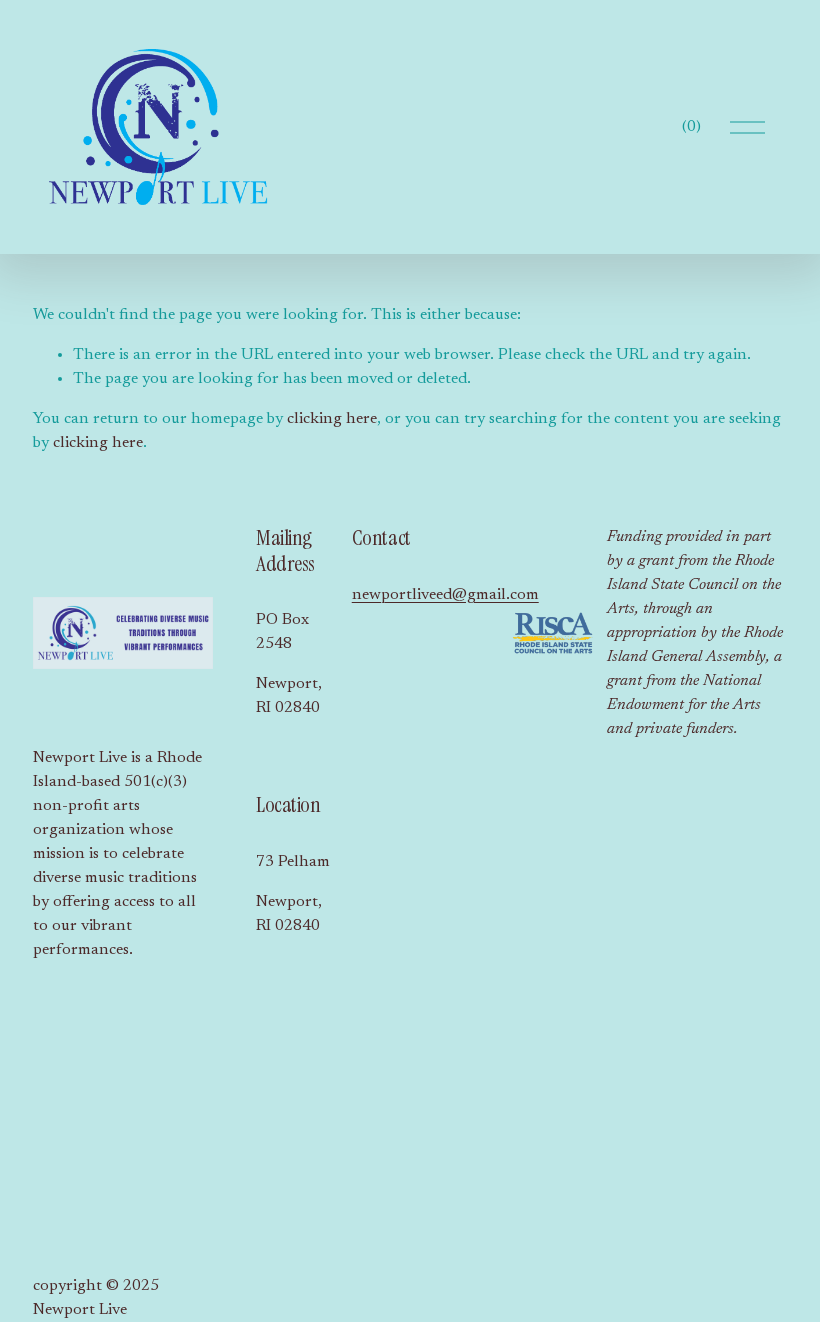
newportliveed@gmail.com (445, 595)
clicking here (332, 419)
